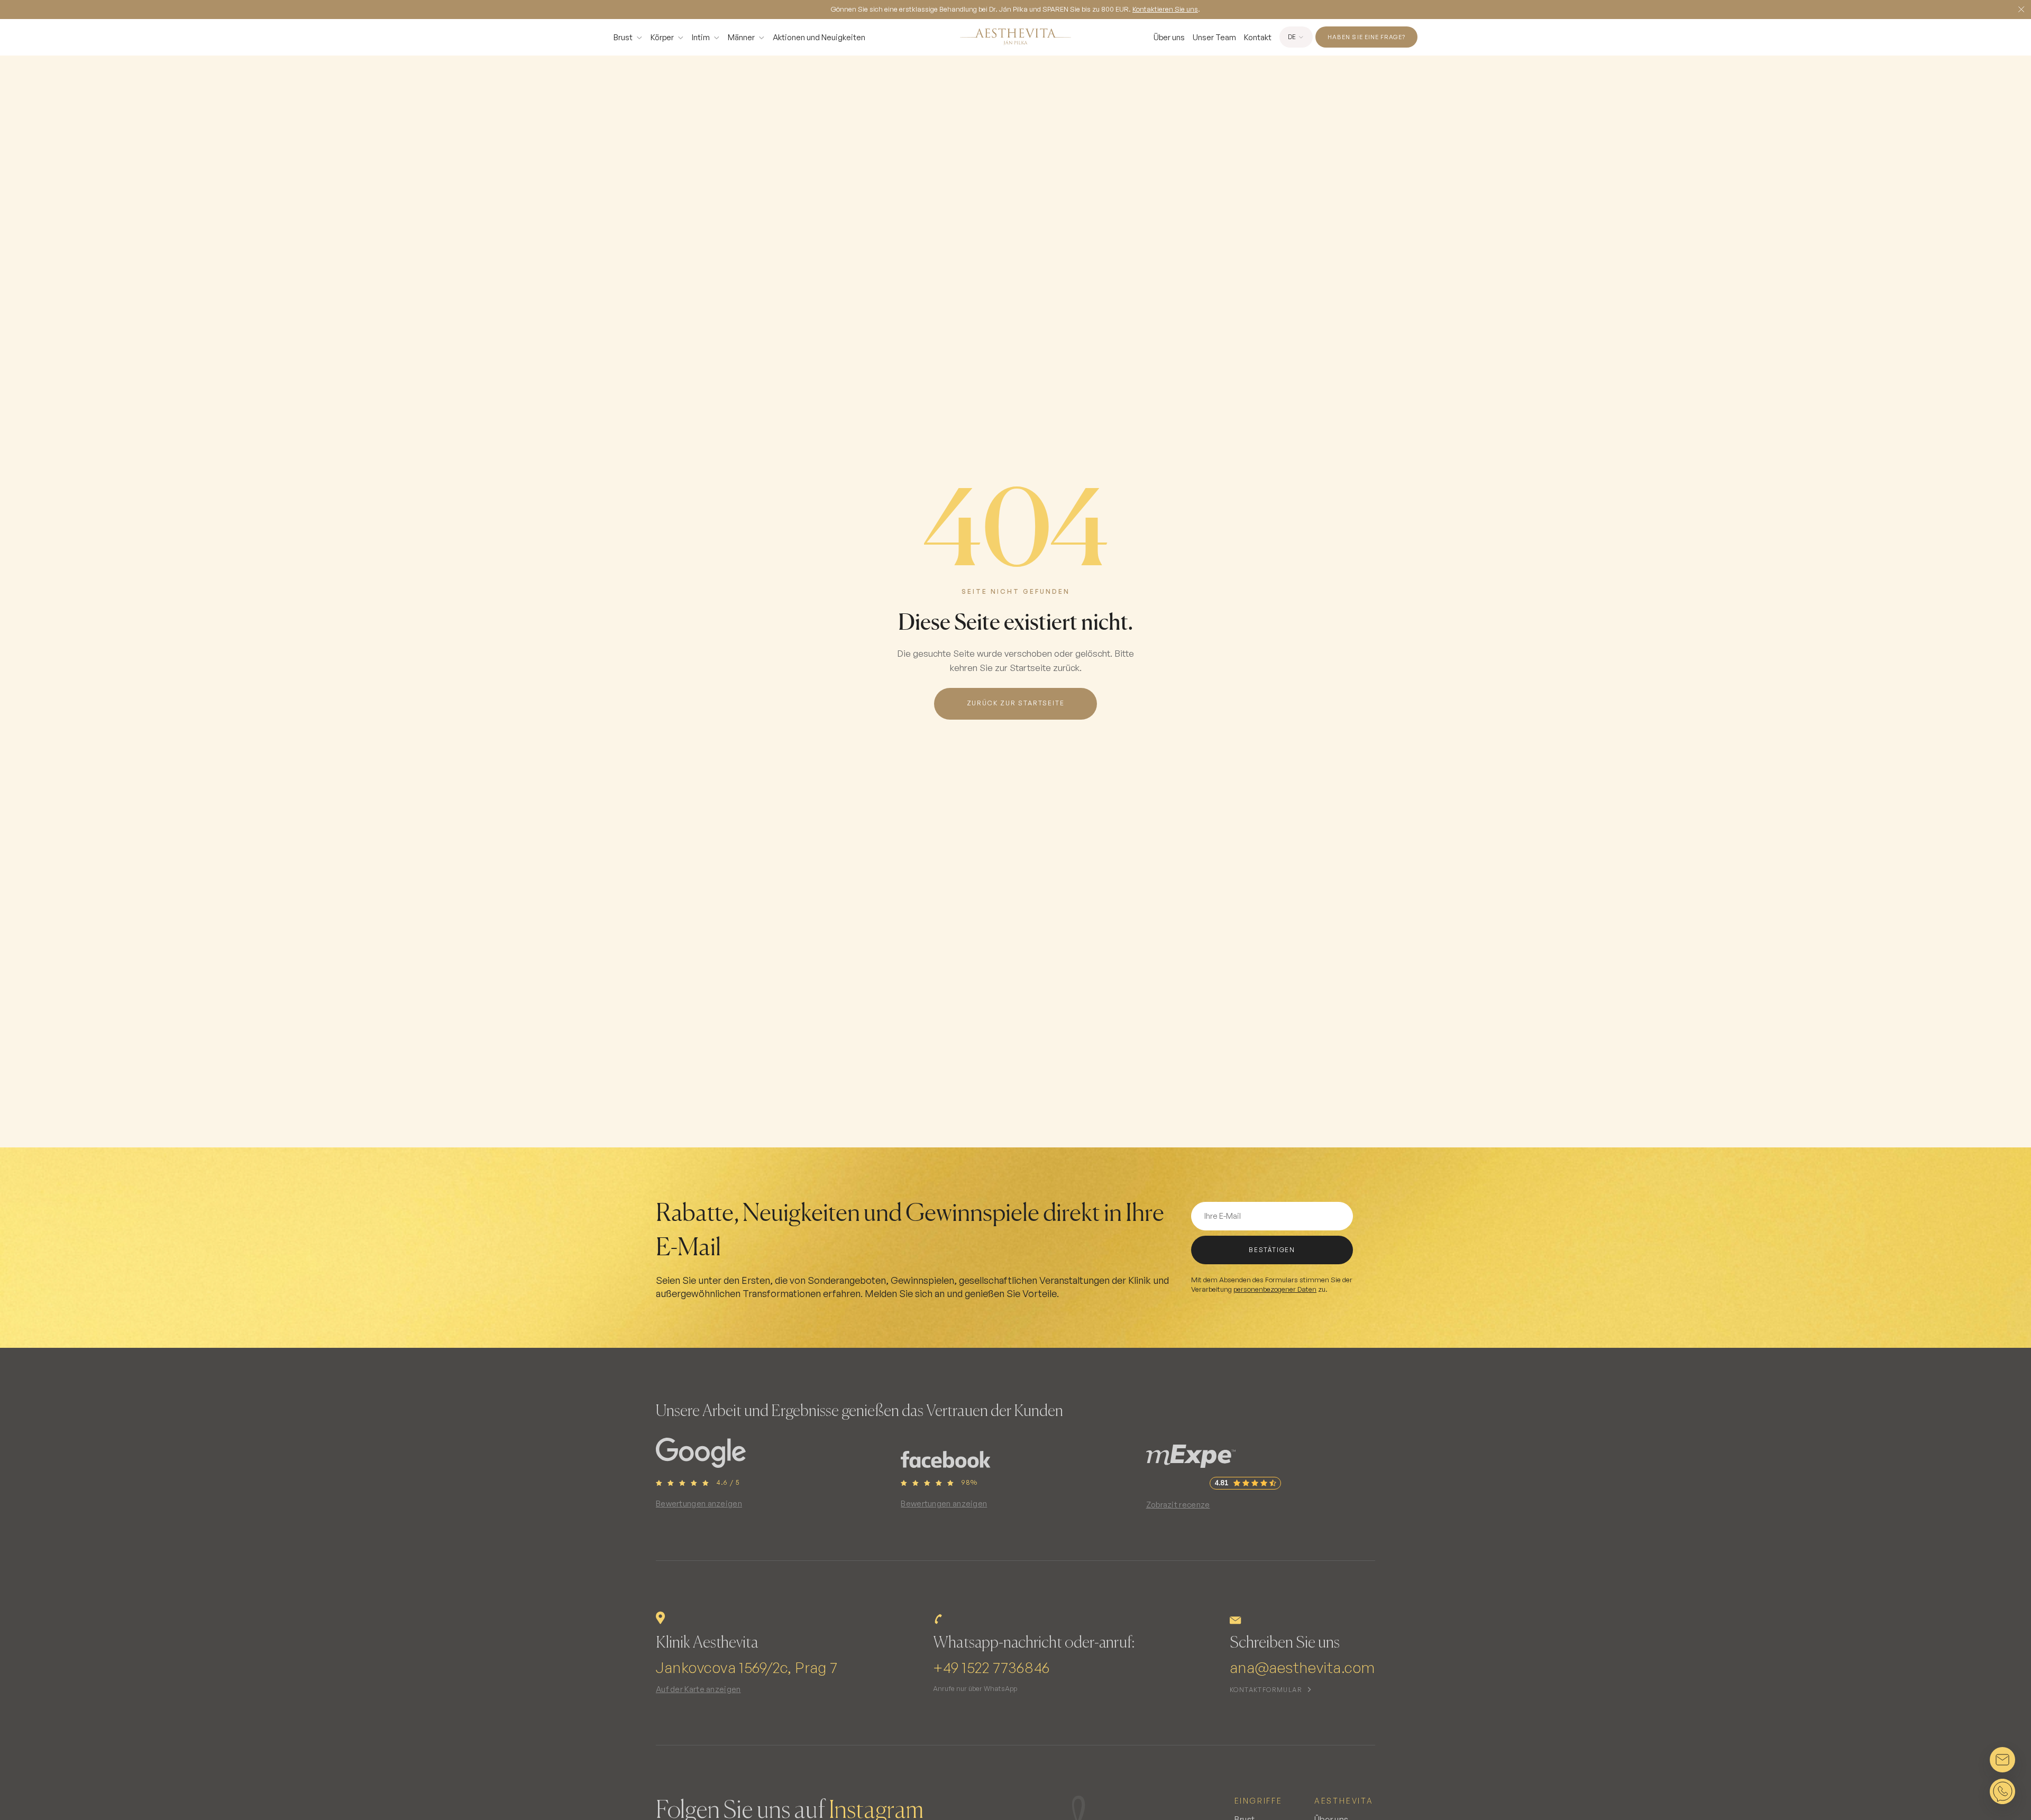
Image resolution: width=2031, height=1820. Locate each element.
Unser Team (1214, 37)
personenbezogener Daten (1275, 1289)
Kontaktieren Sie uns (1165, 9)
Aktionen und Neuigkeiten (819, 37)
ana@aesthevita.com (1302, 1667)
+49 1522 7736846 (991, 1667)
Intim (701, 37)
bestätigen (1272, 1250)
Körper (662, 37)
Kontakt (1258, 37)
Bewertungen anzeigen (699, 1504)
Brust (623, 37)
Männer (741, 37)
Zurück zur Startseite (1016, 703)
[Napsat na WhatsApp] (2002, 1791)
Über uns (1169, 37)
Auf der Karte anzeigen (698, 1689)
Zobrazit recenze (1178, 1505)
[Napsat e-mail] (2002, 1760)
